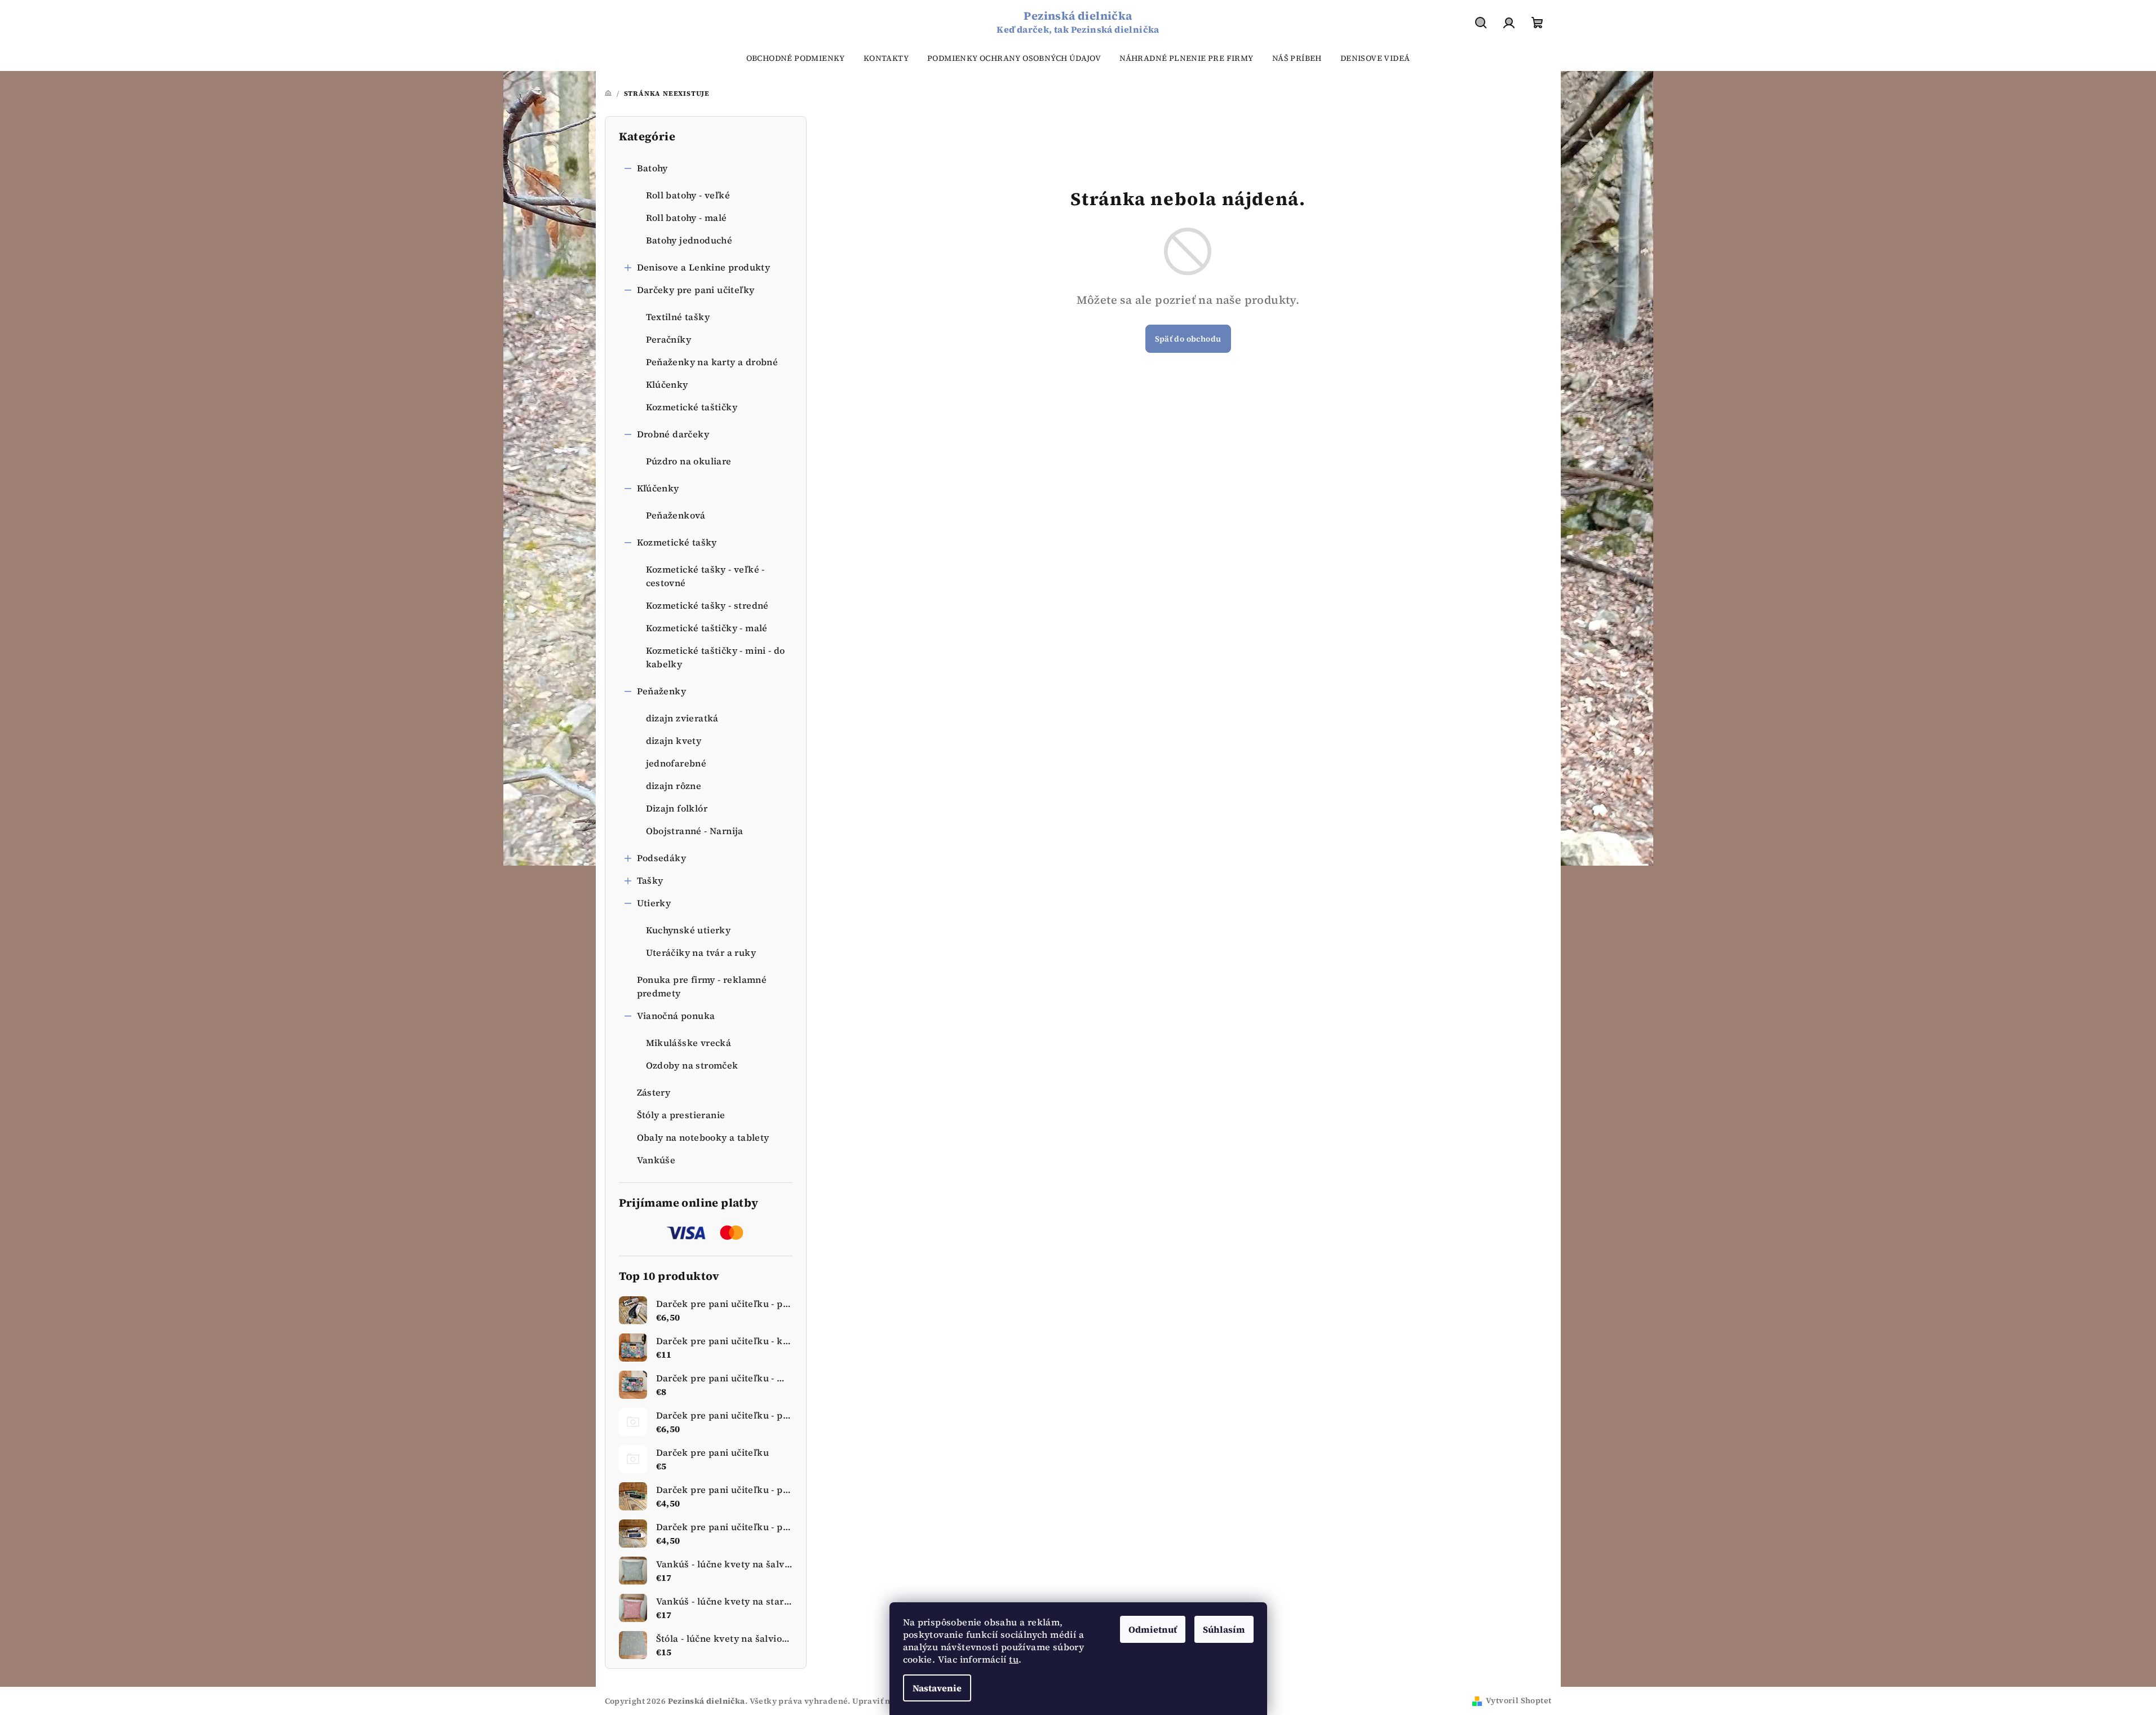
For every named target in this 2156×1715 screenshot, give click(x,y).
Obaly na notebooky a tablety (703, 1137)
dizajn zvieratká (682, 718)
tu (1014, 1659)
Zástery (654, 1092)
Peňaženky (662, 691)
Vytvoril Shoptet (1519, 1700)
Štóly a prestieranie (681, 1115)
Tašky (650, 880)
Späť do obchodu (1188, 339)
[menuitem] (796, 58)
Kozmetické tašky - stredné (707, 605)
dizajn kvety (674, 741)
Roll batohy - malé (687, 218)
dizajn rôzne (674, 786)
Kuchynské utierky (689, 930)
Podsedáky (662, 858)
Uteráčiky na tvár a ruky (701, 952)
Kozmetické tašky (677, 542)
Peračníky (669, 339)
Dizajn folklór (677, 808)
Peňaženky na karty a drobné (712, 362)
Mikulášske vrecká (689, 1043)
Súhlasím (1224, 1629)
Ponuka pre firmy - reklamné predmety (702, 986)
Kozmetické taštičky (692, 407)
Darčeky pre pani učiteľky (696, 290)
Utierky (654, 903)
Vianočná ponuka (676, 1016)
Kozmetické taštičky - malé (707, 628)
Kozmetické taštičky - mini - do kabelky (716, 657)
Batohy (652, 168)
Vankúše (656, 1160)
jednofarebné (676, 763)
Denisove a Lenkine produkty (704, 267)
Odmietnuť (1153, 1629)
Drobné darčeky (673, 434)
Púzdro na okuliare (689, 461)
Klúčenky (667, 384)
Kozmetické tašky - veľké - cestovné (705, 576)
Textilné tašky (678, 317)
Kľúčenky (658, 488)
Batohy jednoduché (689, 240)
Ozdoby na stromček (692, 1065)
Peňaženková (676, 515)
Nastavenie (937, 1688)
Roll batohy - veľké (688, 195)
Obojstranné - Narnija (695, 831)
